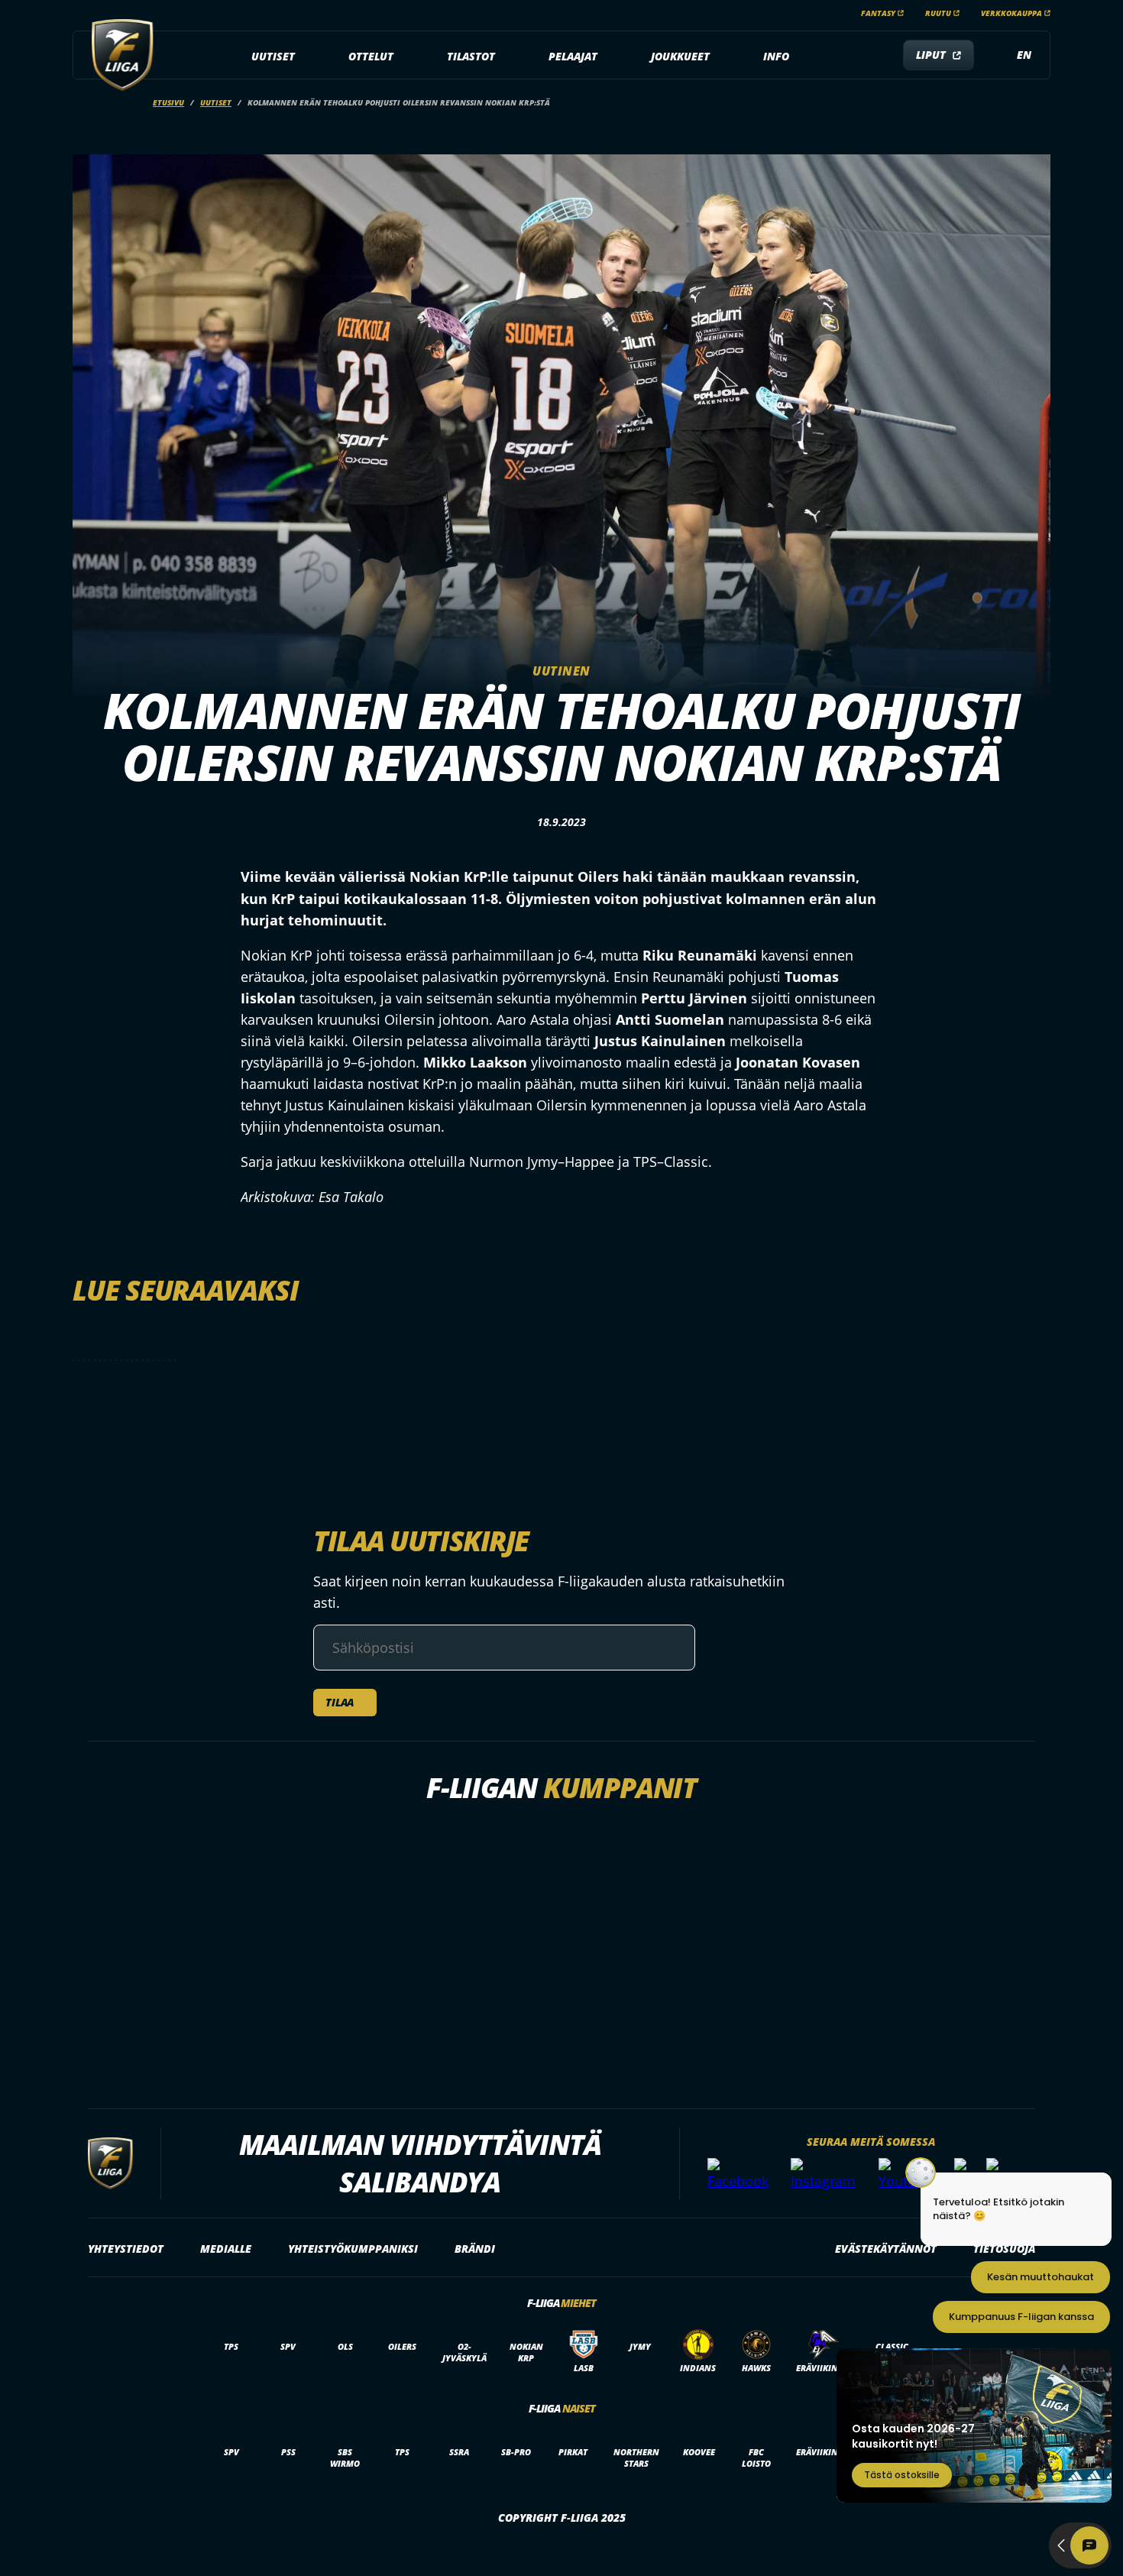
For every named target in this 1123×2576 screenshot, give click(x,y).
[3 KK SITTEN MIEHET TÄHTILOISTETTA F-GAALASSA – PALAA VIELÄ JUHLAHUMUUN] (170, 1360)
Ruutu (938, 13)
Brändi (475, 2249)
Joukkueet (680, 56)
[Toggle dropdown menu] (303, 57)
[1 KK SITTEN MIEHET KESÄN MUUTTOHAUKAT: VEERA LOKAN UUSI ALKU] (127, 1360)
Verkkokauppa (1011, 13)
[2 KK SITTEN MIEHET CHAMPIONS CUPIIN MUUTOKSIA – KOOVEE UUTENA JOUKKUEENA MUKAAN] (138, 1360)
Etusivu (168, 102)
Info (776, 56)
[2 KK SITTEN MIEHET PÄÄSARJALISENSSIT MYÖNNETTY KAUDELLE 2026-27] (164, 1360)
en (1024, 55)
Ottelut (371, 56)
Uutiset (273, 56)
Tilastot (471, 56)
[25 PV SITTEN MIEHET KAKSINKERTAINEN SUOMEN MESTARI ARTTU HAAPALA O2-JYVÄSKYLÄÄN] (105, 1360)
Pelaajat (573, 56)
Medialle (226, 2249)
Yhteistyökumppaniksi (353, 2249)
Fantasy (878, 13)
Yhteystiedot (126, 2249)
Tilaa (340, 1702)
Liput (931, 55)
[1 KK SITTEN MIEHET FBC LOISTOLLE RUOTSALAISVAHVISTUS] (116, 1360)
